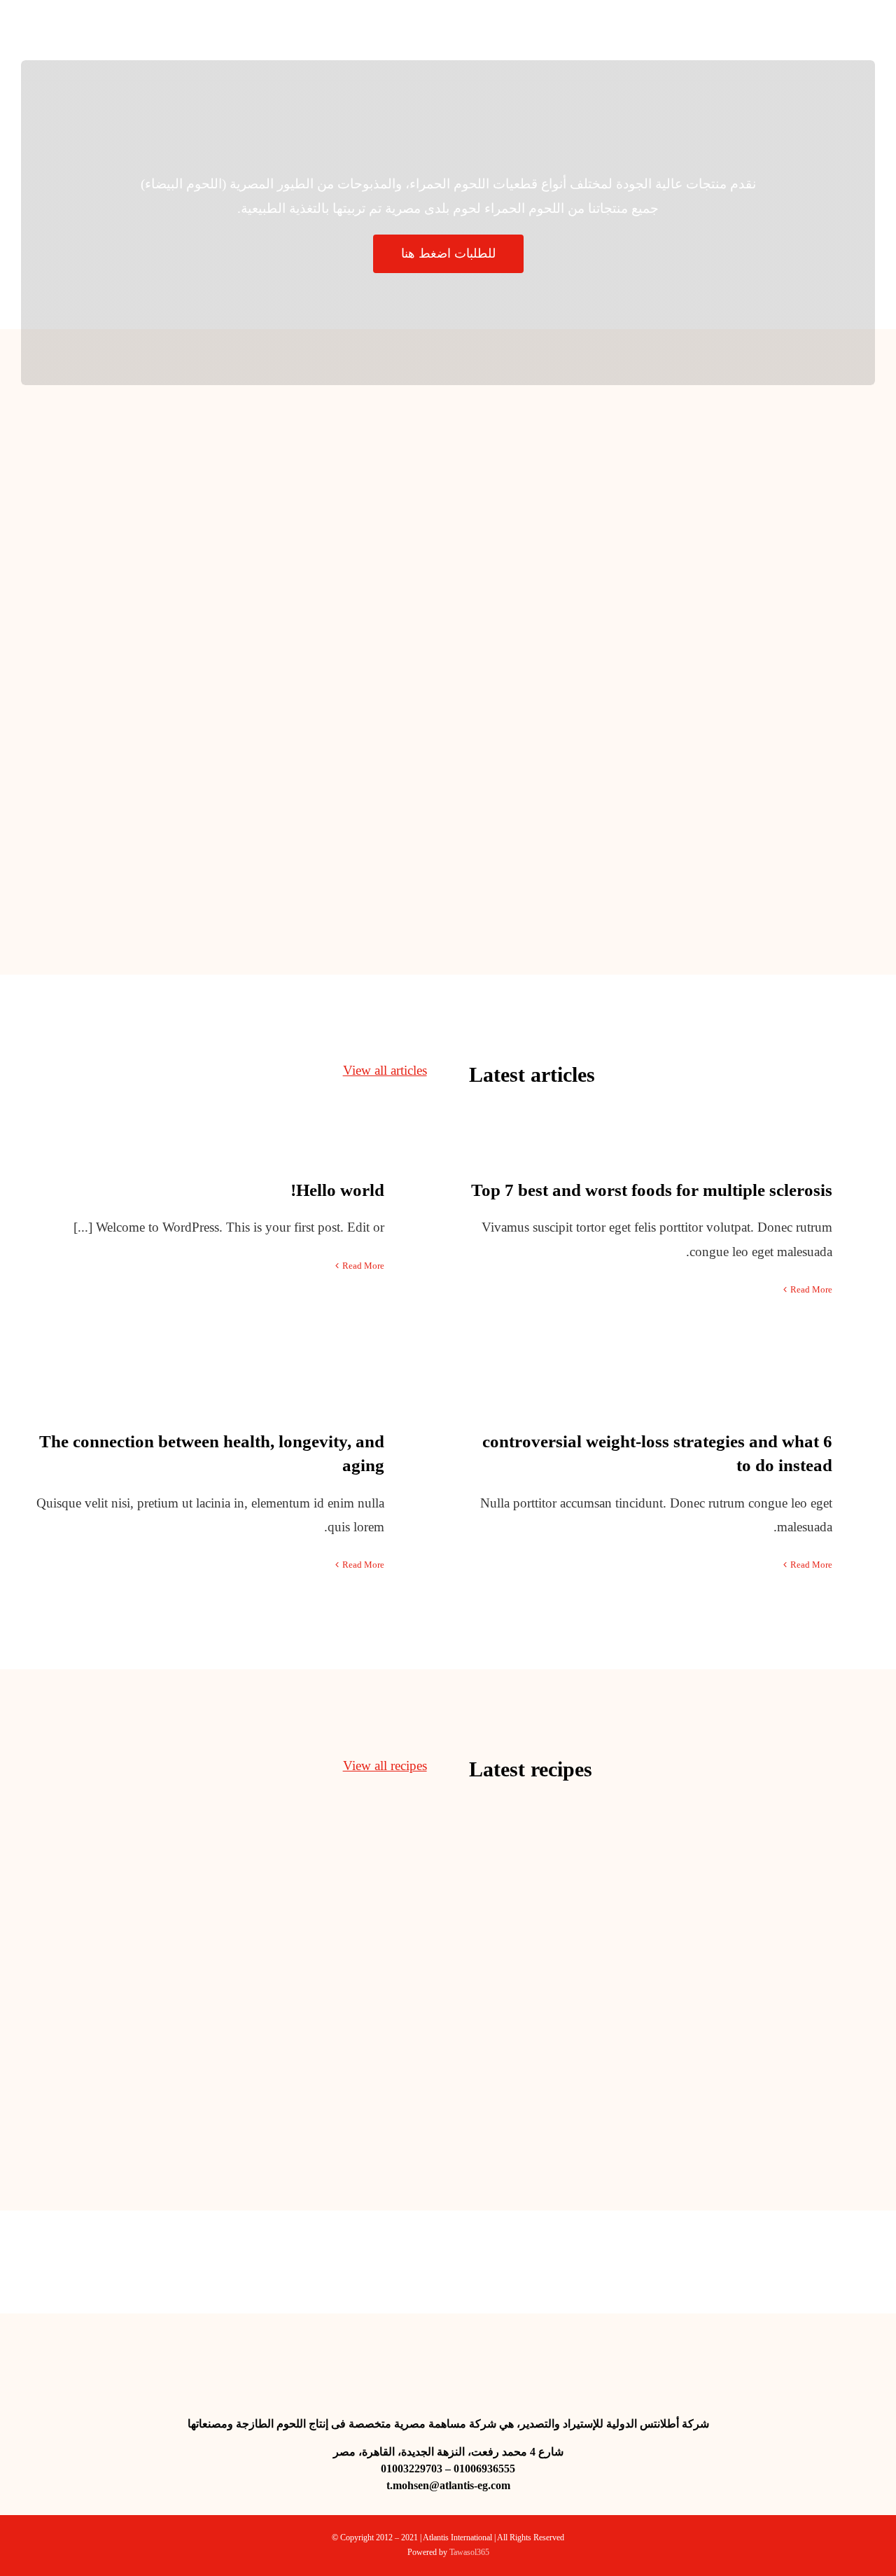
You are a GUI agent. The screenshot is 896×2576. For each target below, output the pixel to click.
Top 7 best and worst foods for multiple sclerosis (652, 1190)
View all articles (385, 1070)
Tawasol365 (469, 2552)
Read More (363, 1266)
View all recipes (385, 1766)
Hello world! (337, 1190)
